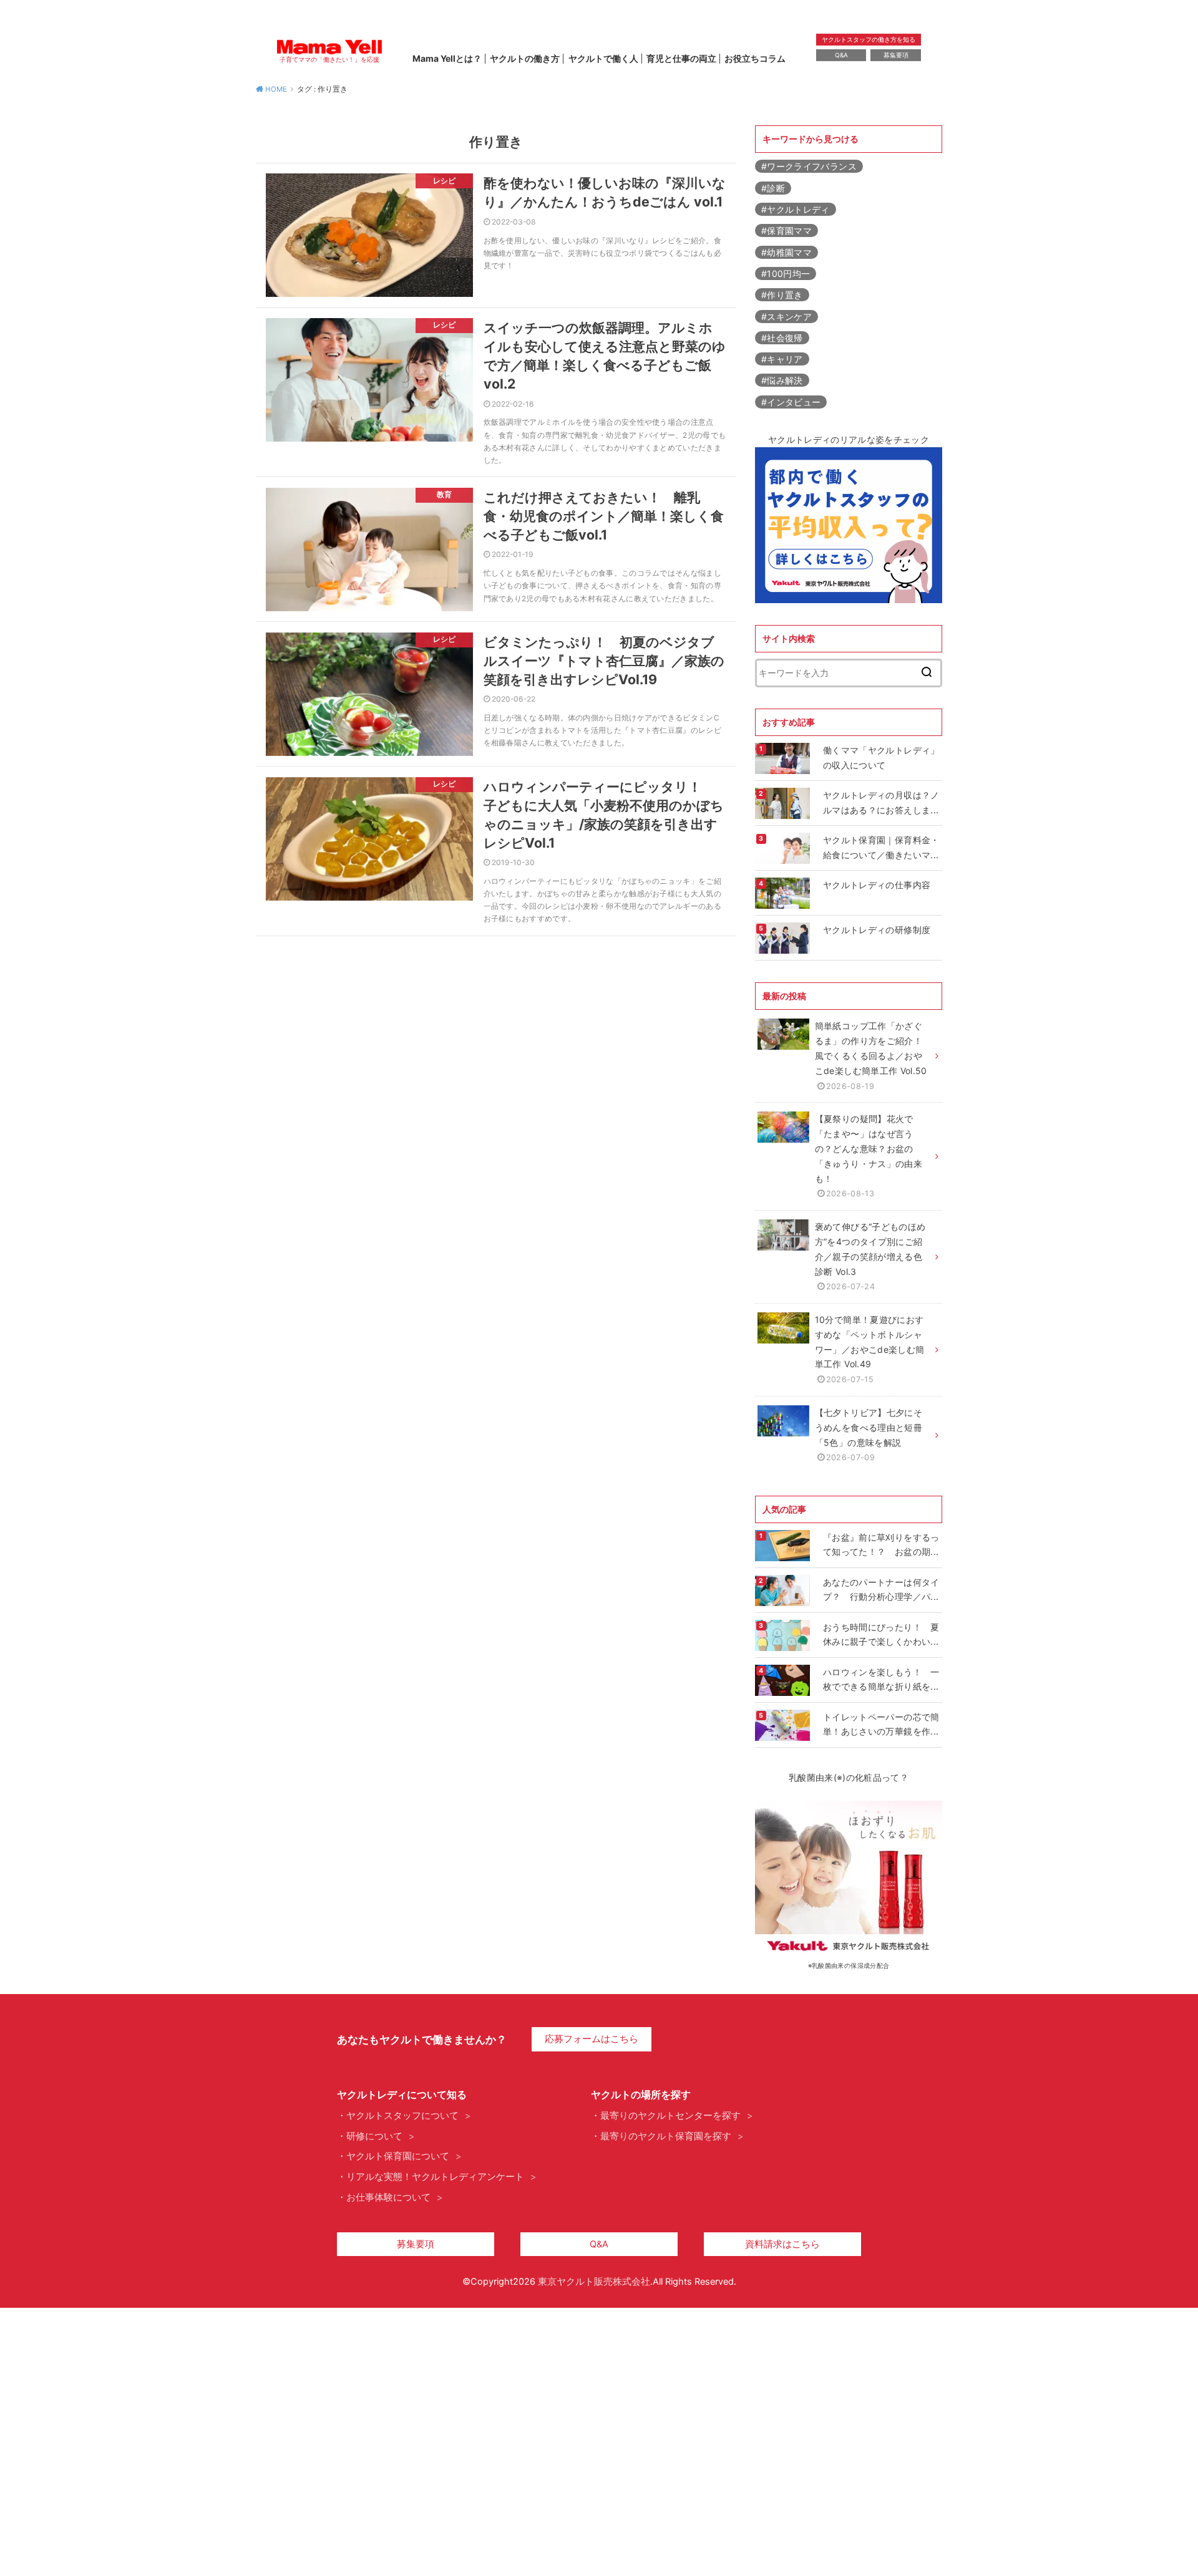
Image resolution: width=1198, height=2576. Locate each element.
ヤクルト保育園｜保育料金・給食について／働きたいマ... (881, 847)
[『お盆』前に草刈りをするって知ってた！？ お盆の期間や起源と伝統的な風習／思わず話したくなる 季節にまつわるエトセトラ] (784, 1546)
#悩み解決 (782, 380)
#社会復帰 (782, 338)
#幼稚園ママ (786, 252)
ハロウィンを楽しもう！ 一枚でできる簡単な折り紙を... (881, 1679)
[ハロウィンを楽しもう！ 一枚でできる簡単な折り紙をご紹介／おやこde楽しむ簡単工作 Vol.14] (784, 1680)
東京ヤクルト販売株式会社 (594, 2282)
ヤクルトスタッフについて (402, 2116)
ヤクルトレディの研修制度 (877, 930)
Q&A (841, 55)
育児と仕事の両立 (681, 58)
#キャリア (782, 359)
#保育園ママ (786, 230)
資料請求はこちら (782, 2244)
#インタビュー (791, 402)
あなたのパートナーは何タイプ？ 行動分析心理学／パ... (881, 1590)
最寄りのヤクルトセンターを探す (670, 2116)
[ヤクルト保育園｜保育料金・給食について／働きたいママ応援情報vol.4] (784, 848)
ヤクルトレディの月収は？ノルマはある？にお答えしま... (881, 802)
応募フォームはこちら (592, 2039)
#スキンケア (786, 317)
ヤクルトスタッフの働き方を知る (869, 39)
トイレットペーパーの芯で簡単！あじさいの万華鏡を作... (881, 1724)
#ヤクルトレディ (796, 209)
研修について (374, 2136)
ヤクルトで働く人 (603, 58)
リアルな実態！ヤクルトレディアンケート (435, 2177)
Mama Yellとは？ (447, 58)
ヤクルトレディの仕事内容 (877, 885)
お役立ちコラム (755, 58)
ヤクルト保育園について (398, 2156)
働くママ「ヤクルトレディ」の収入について (881, 758)
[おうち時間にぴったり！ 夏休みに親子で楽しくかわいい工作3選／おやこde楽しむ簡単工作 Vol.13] (784, 1635)
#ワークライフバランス (809, 166)
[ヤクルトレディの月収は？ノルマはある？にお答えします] (784, 803)
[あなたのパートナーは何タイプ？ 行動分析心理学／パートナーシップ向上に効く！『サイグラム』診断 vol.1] (784, 1591)
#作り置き (782, 295)
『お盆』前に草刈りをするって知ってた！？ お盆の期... (881, 1545)
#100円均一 (786, 274)
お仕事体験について (388, 2197)
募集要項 (896, 55)
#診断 (773, 188)
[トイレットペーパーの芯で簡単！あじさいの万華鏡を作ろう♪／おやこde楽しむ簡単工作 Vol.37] (784, 1725)
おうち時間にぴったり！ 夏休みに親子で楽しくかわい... (881, 1634)
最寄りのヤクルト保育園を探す (666, 2136)
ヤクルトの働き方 (525, 58)
